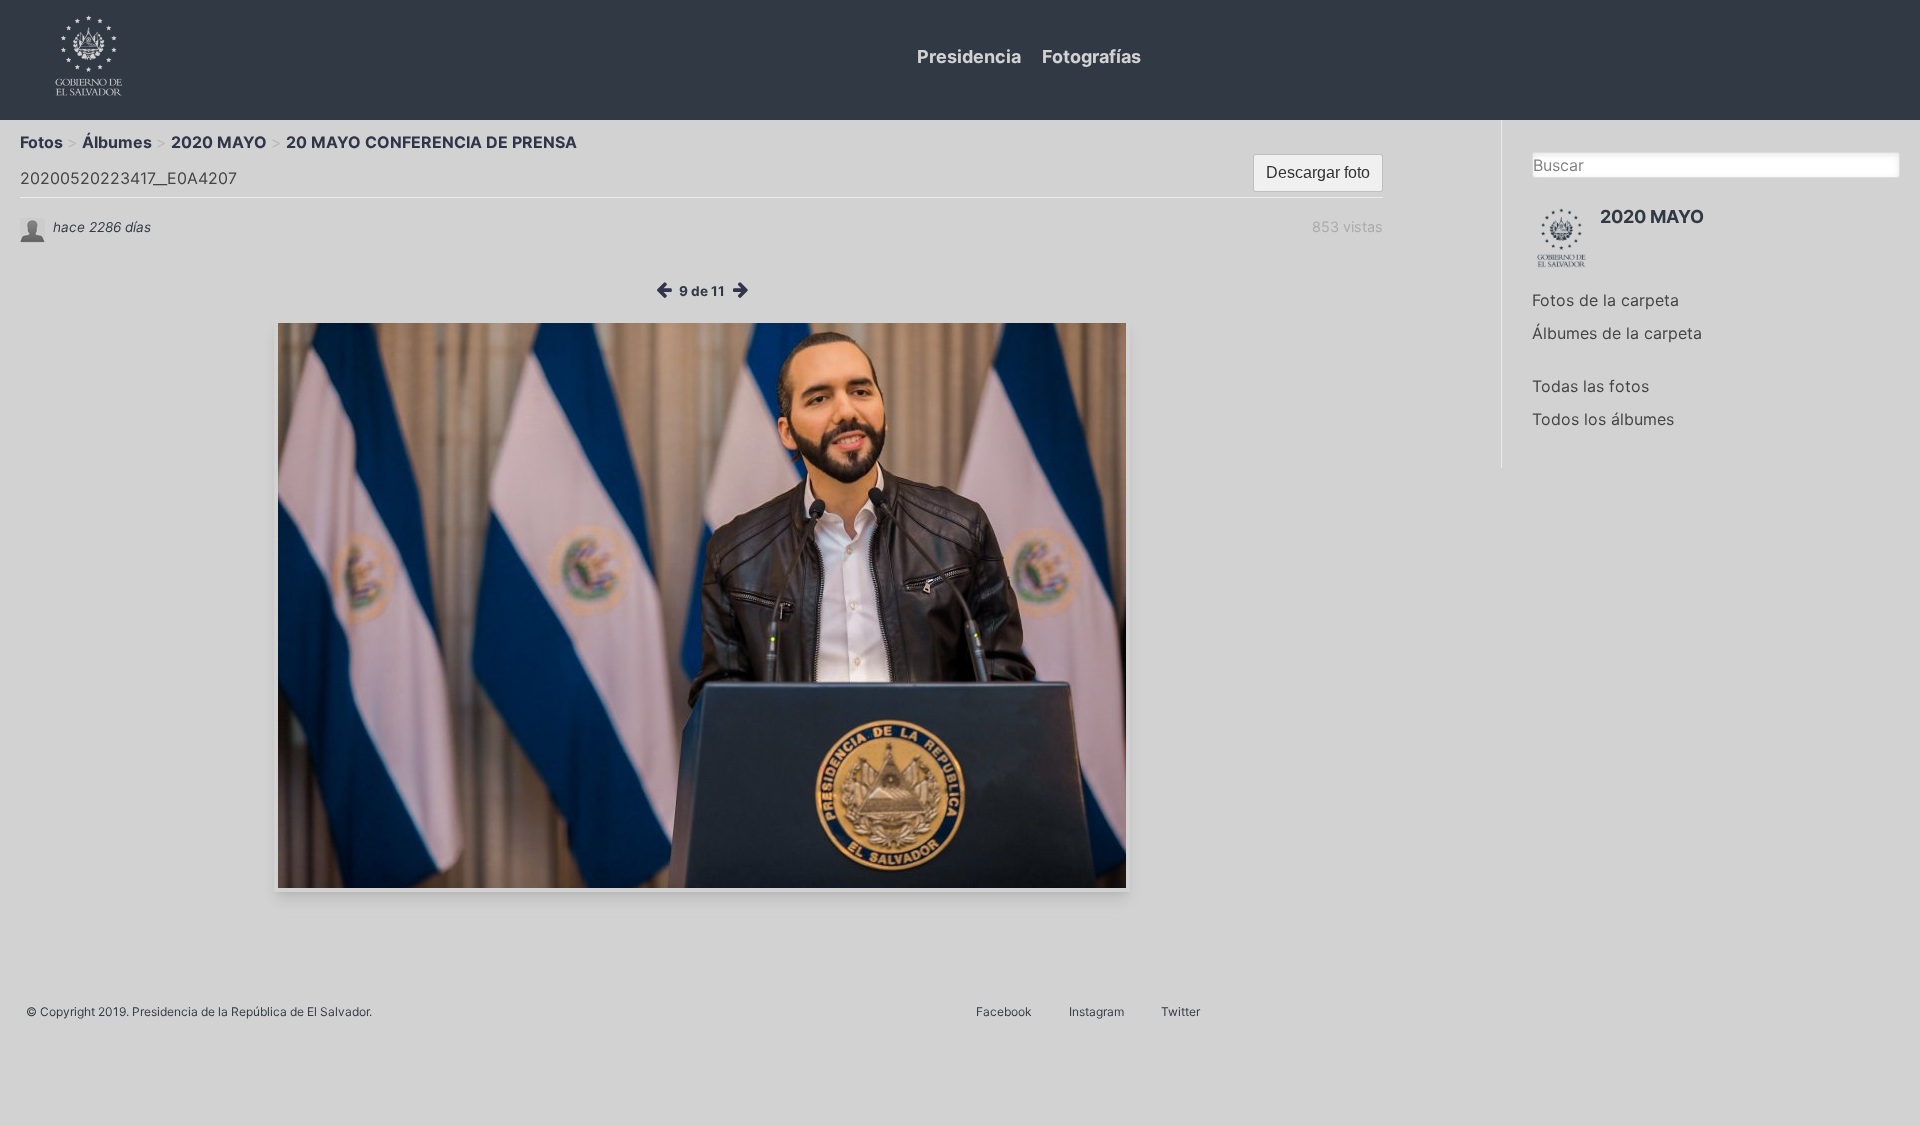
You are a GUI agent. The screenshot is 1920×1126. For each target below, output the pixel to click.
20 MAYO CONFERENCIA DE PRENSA (431, 142)
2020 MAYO (219, 142)
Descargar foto (1318, 172)
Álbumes (117, 142)
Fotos (41, 142)
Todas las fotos (1590, 386)
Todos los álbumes (1603, 419)
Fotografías (1091, 56)
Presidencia (969, 56)
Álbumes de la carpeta (1617, 333)
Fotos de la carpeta (1605, 300)
